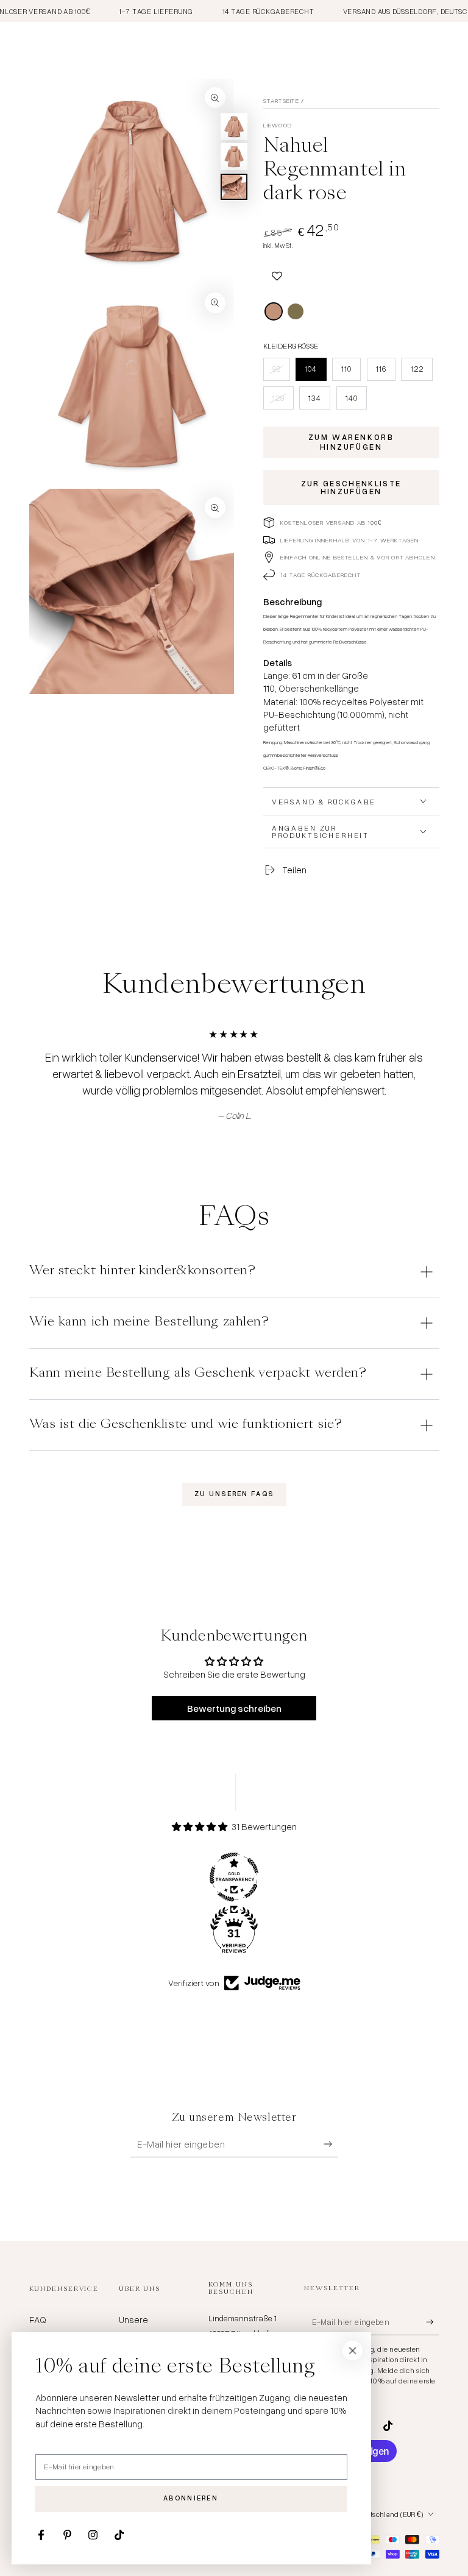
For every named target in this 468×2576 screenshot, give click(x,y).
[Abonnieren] (331, 2144)
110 (351, 372)
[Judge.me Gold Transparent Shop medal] (234, 1877)
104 (315, 372)
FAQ (38, 2319)
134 (319, 401)
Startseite (281, 101)
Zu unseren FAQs (234, 1494)
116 (385, 372)
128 (283, 401)
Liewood (278, 125)
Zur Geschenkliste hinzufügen (351, 487)
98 (281, 372)
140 (356, 401)
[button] (277, 275)
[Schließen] (353, 2351)
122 (421, 372)
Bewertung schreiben (234, 1708)
